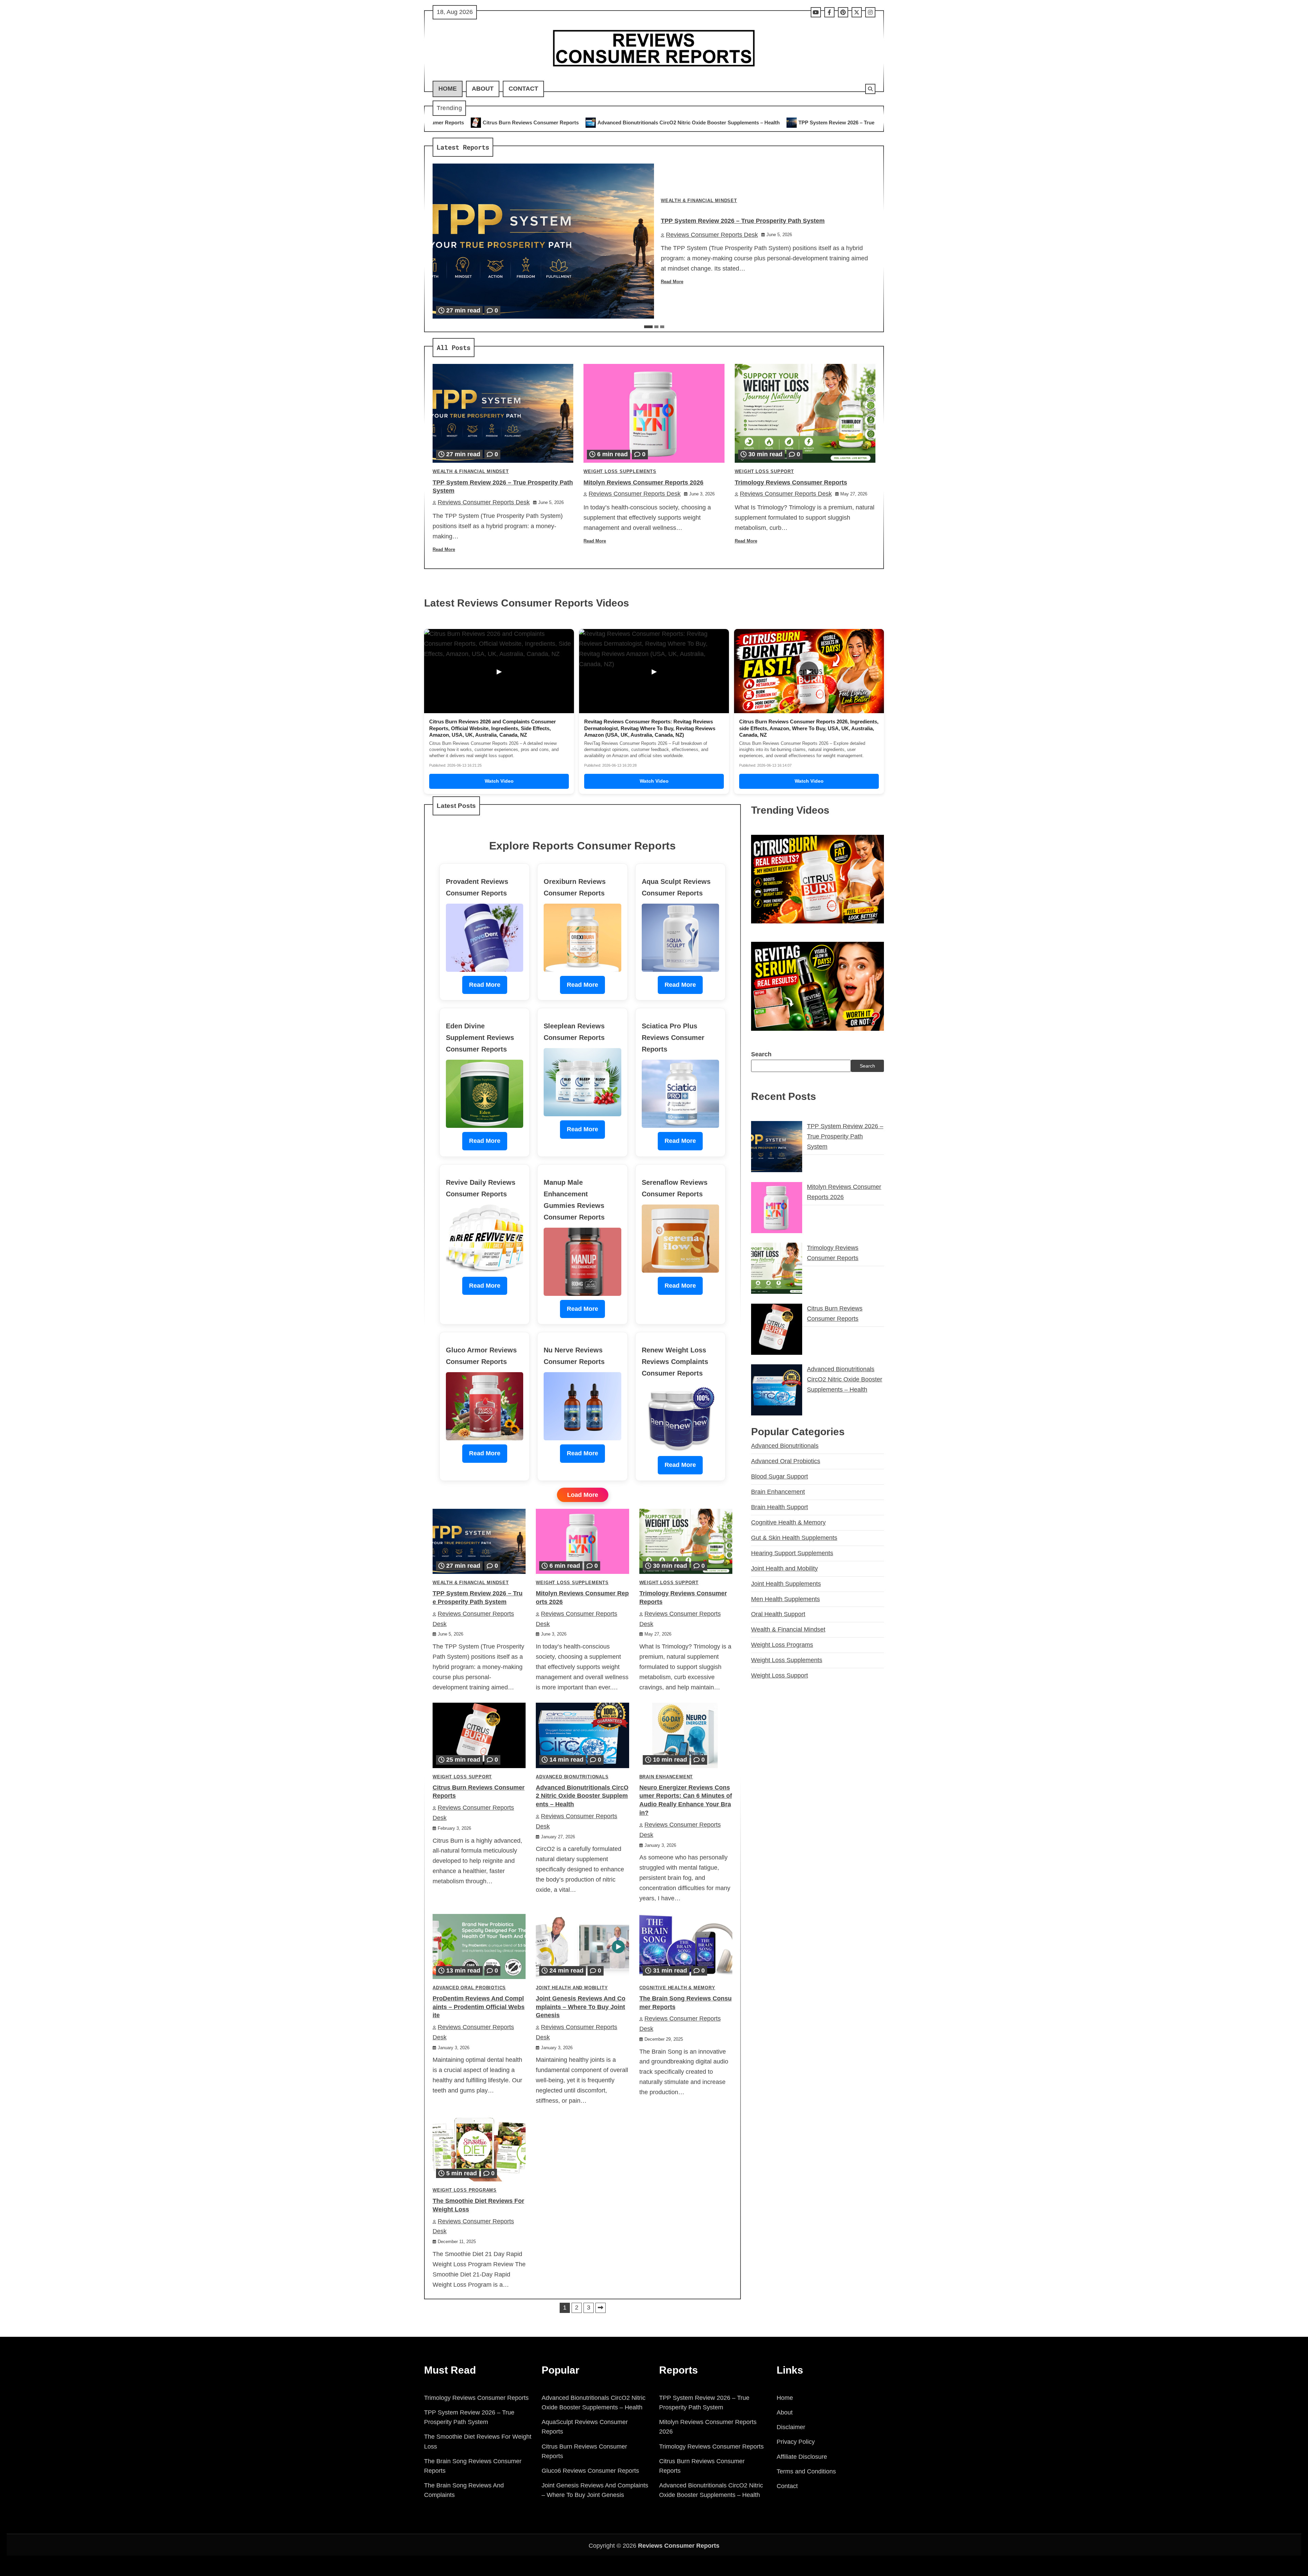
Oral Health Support (778, 1614)
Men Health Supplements (785, 1599)
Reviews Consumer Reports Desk (712, 235)
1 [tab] (648, 327)
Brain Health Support (780, 1507)
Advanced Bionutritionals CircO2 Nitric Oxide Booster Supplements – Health (582, 1796)
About (483, 89)
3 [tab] (662, 327)
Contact (523, 89)
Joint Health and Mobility (572, 1988)
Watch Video (499, 781)
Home (448, 89)
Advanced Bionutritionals (572, 1777)
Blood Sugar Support (780, 1476)
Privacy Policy (796, 2442)
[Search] (870, 89)
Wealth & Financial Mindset (699, 201)
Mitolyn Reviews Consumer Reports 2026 (698, 122)
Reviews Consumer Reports (679, 2546)
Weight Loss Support (764, 472)
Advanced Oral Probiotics (469, 1988)
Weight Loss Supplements (620, 472)
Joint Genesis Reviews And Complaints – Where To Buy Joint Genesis (581, 2007)
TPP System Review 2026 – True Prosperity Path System (564, 122)
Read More (672, 282)
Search (761, 1054)
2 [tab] (656, 327)
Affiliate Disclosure (802, 2457)
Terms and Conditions (806, 2471)
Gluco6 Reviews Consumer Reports (590, 2471)
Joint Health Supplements (786, 1583)
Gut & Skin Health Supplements (794, 1537)
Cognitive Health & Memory (677, 1988)
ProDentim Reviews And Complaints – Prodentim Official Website (479, 2007)
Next (601, 2308)
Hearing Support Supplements (792, 1553)
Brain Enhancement (666, 1777)
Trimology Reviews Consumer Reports (812, 122)
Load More (583, 1495)
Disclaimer (791, 2427)
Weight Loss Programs (465, 2190)
